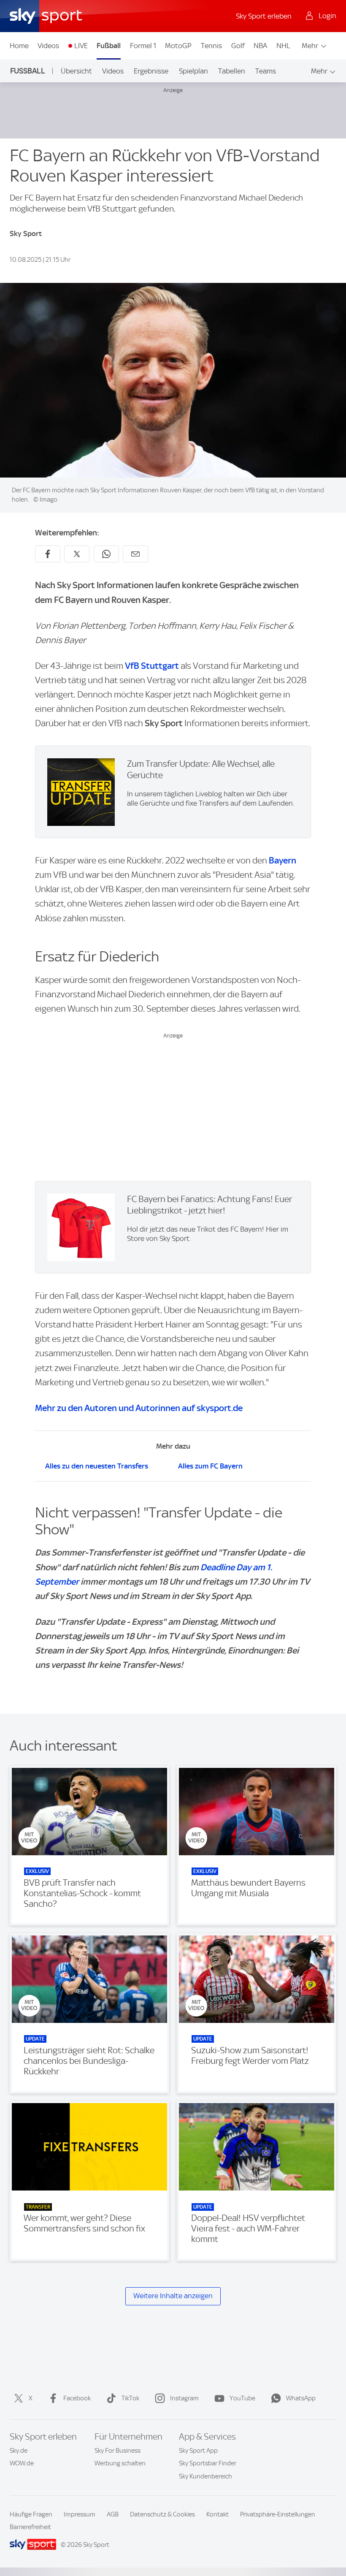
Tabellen (232, 71)
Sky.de (19, 2451)
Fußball (109, 46)
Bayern (282, 860)
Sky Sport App (198, 2451)
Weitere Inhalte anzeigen (173, 2296)
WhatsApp (301, 2398)
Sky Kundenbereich (205, 2476)
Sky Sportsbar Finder (208, 2463)
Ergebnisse (151, 71)
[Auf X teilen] (77, 554)
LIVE (81, 46)
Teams (266, 71)
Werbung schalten (120, 2463)
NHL (283, 46)
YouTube (242, 2398)
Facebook (77, 2398)
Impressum (80, 2514)
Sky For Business (118, 2451)
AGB (113, 2514)
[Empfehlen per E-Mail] (135, 554)
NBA (260, 46)
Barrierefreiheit (30, 2527)
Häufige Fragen (31, 2514)
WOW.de (22, 2463)
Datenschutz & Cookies (162, 2514)
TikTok (130, 2398)
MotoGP (178, 46)
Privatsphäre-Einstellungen (278, 2514)
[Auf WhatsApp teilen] (106, 554)
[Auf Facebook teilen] (48, 554)
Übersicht (76, 71)
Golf (238, 46)
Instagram (184, 2398)
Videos (48, 46)
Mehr (310, 46)
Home (19, 46)
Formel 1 (143, 46)
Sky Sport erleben (264, 16)
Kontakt (218, 2514)
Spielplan (193, 71)
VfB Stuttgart (152, 666)
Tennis (211, 46)
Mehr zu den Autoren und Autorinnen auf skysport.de (139, 1408)
